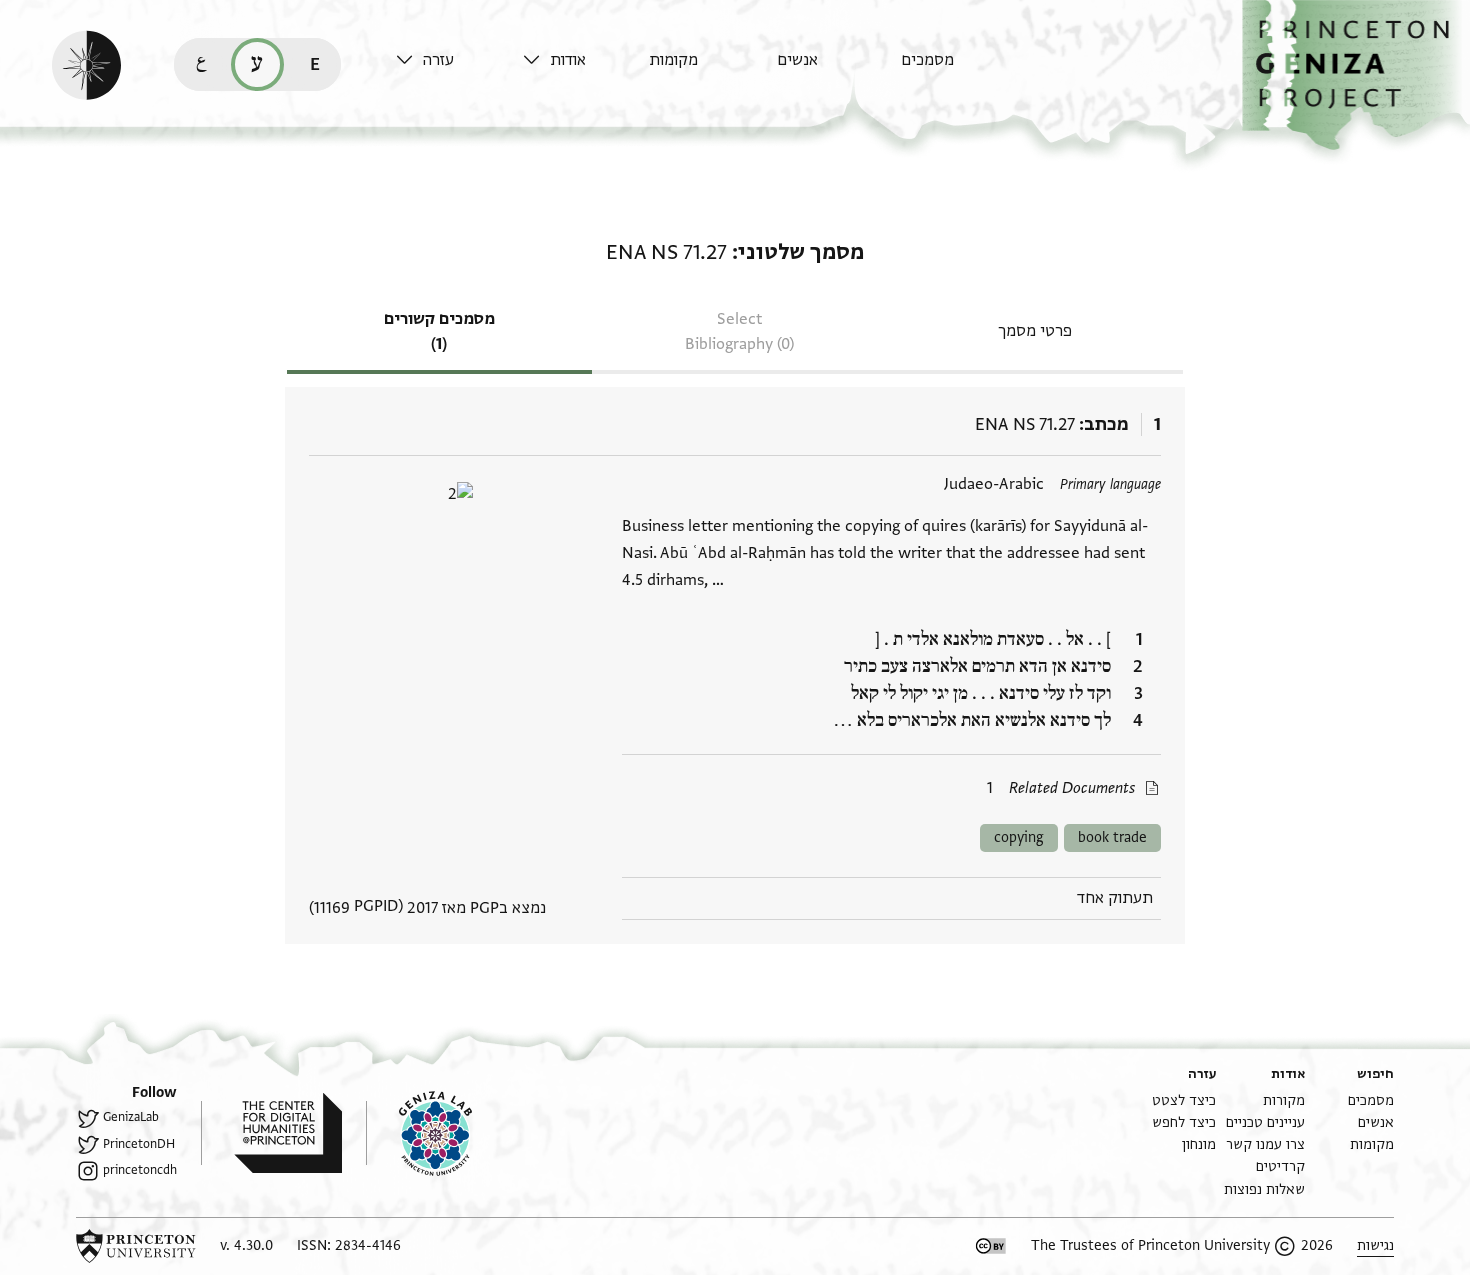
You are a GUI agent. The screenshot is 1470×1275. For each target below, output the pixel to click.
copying (1019, 837)
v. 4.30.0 (246, 1245)
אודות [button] (568, 60)
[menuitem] (959, 69)
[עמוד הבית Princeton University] (136, 1246)
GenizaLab (131, 1117)
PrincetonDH (139, 1144)
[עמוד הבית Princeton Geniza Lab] (419, 1133)
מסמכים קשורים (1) (439, 331)
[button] (1356, 75)
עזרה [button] (438, 60)
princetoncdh (140, 1170)
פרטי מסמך (1035, 331)
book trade (1112, 837)
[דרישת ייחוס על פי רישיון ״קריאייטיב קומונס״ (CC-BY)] (991, 1246)
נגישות (1375, 1245)
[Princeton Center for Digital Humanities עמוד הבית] (271, 1133)
